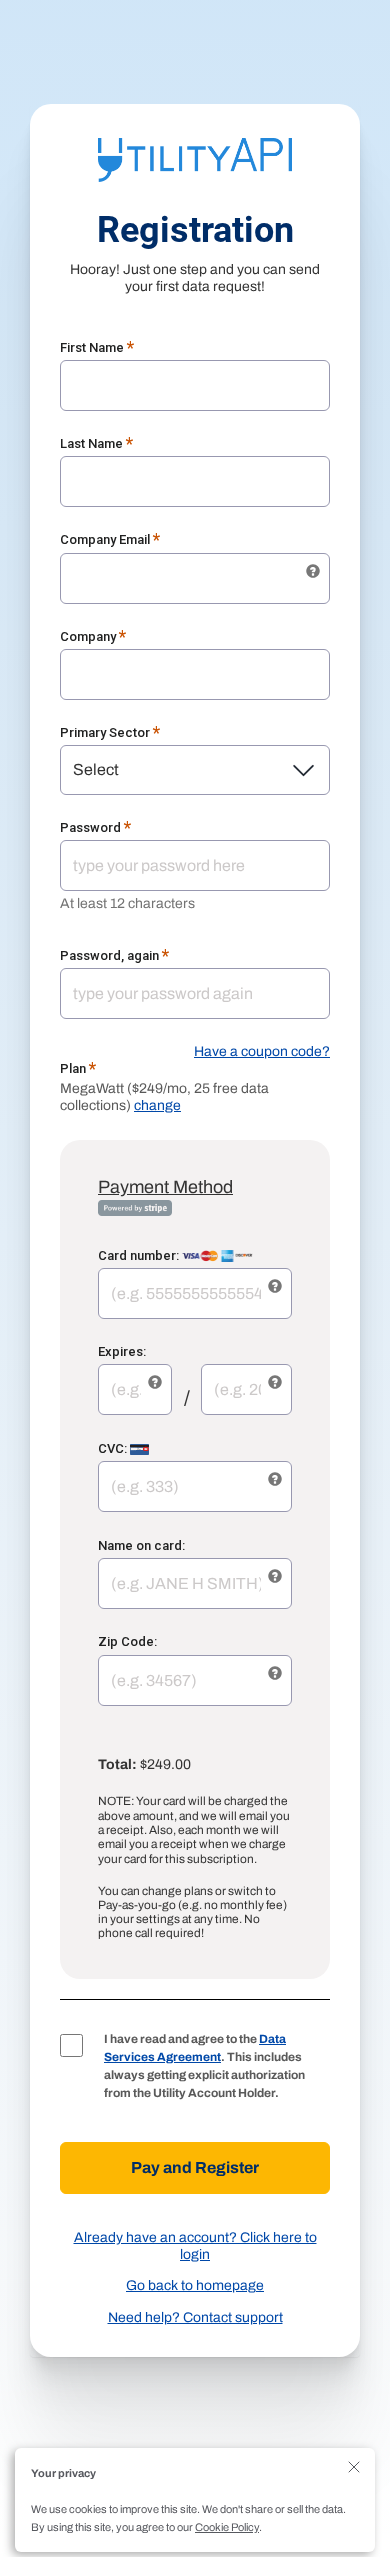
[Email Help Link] (313, 571)
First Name (97, 347)
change (157, 1105)
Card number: (140, 1255)
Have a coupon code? (262, 1051)
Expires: (122, 1351)
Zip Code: (127, 1641)
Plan (78, 1068)
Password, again (115, 955)
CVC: (114, 1448)
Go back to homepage (195, 2285)
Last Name (97, 443)
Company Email (110, 539)
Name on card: (141, 1545)
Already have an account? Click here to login (195, 2246)
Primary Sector (110, 732)
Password (96, 827)
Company (93, 636)
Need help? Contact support (195, 2317)
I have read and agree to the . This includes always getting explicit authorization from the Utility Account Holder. (204, 2066)
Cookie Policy (227, 2527)
